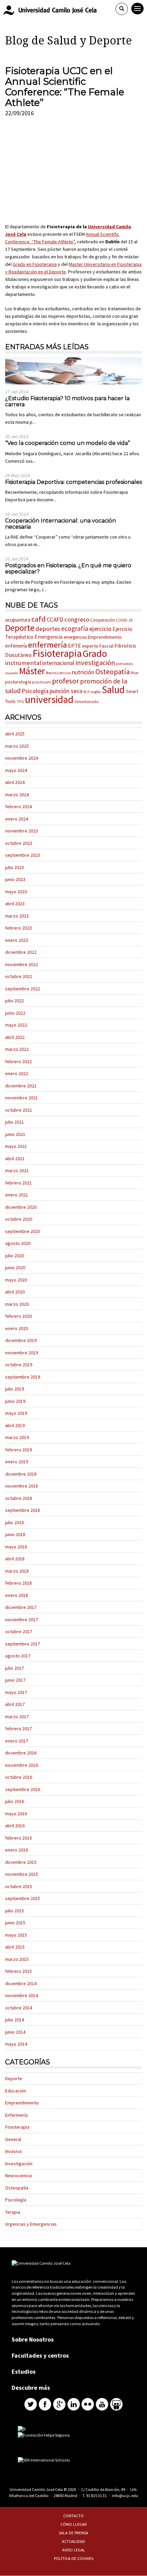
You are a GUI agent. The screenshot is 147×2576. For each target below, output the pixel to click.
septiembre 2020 (23, 1231)
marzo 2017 (17, 1717)
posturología (18, 682)
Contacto (73, 2516)
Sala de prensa (73, 2533)
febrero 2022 (18, 1061)
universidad (49, 700)
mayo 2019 (16, 1413)
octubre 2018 (19, 1498)
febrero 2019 (18, 1450)
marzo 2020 (17, 1304)
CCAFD (55, 620)
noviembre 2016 (22, 1765)
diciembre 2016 (21, 1753)
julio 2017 (15, 1668)
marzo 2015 (17, 1959)
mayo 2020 (16, 1280)
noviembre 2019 (22, 1353)
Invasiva (13, 2151)
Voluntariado (87, 701)
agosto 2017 (18, 1656)
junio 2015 (15, 1923)
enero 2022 (17, 1073)
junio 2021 (15, 1134)
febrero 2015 (18, 1971)
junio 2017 (15, 1680)
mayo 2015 (16, 1935)
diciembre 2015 (21, 1862)
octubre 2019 (19, 1365)
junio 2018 (15, 1534)
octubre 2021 (19, 1110)
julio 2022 (15, 1001)
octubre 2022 (19, 976)
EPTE (75, 646)
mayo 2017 (16, 1692)
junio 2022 (15, 1013)
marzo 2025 (17, 746)
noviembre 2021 (22, 1098)
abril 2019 (15, 1425)
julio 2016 (15, 1801)
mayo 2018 (16, 1547)
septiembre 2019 (23, 1377)
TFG (20, 701)
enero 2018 (17, 1595)
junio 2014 (15, 2032)
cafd (39, 619)
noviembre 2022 (22, 964)
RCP (86, 692)
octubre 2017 (19, 1631)
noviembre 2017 (22, 1619)
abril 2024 (15, 782)
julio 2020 (15, 1256)
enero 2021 (17, 1195)
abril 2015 (15, 1947)
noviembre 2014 (22, 1995)
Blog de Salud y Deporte (69, 41)
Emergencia (49, 637)
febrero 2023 (18, 928)
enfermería (48, 645)
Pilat (135, 673)
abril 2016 (15, 1826)
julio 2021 (15, 1122)
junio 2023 (15, 879)
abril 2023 (15, 904)
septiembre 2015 (23, 1898)
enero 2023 (17, 940)
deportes (48, 629)
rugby (96, 692)
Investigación (19, 2164)
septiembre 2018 (23, 1510)
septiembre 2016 (23, 1789)
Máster (32, 671)
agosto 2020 (18, 1243)
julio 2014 (15, 2020)
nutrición (83, 672)
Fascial (106, 646)
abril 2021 (15, 1158)
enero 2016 (17, 1850)
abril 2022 (15, 1037)
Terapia (13, 2212)
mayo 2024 (16, 770)
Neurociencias (58, 673)
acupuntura (18, 620)
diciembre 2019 (21, 1340)
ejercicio (100, 629)
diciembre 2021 (21, 1086)
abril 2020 (15, 1292)
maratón (12, 673)
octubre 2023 (19, 843)
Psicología (35, 691)
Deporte (20, 628)
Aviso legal (74, 2550)
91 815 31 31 (96, 2496)
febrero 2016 (18, 1838)
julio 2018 (15, 1522)
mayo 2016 (16, 1814)
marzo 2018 (17, 1571)
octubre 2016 (19, 1777)
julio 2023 (15, 867)
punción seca (66, 691)
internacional (58, 663)
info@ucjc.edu (125, 2496)
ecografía (75, 628)
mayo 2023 (16, 892)
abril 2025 (15, 734)
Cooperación (103, 620)
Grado (95, 653)
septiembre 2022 (23, 989)
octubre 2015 (19, 1886)
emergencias (75, 637)
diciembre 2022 (21, 952)
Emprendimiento (105, 637)
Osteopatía (112, 672)
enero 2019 (17, 1462)
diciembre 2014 (21, 1983)
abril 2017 (15, 1704)
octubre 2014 (19, 2008)
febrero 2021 (18, 1183)
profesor (65, 681)
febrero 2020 (18, 1316)
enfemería (16, 646)
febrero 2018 (18, 1583)
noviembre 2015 (22, 1874)
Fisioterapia (57, 653)
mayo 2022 (16, 1025)
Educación (16, 2091)
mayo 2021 (16, 1146)
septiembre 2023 (23, 855)
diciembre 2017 (21, 1607)
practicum (42, 682)
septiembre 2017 (23, 1644)
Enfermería (16, 2115)
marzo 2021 (17, 1170)
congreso (77, 619)
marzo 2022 (17, 1049)
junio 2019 (15, 1401)
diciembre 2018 (21, 1474)
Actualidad (73, 2541)
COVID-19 (124, 620)
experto (90, 646)
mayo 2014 (16, 2044)
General (13, 2139)
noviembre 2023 (22, 831)
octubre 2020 (19, 1219)
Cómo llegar (74, 2524)
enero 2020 (17, 1328)
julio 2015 (15, 1911)
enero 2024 (17, 819)
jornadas (124, 663)
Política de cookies (74, 2558)
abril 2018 (15, 1559)
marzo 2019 (17, 1437)
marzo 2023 (17, 916)
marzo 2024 (17, 795)
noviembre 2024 (22, 758)
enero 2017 (17, 1741)
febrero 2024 (18, 806)
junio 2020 (15, 1267)
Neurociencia (18, 2175)
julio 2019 (15, 1389)
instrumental (23, 663)
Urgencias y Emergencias (31, 2224)
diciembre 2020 (21, 1207)
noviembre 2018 (22, 1486)
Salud (113, 690)
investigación (95, 663)
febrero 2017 (18, 1728)
